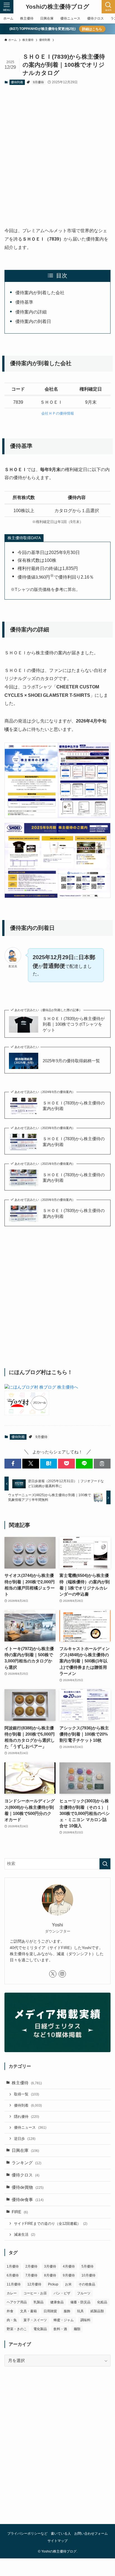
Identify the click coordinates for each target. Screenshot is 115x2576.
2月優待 (31, 2266)
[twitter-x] (53, 1974)
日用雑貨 (50, 2311)
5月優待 (88, 2266)
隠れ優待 (27, 2117)
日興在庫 (25, 2150)
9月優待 (38, 82)
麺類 (77, 2329)
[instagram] (62, 1974)
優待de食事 (28, 2200)
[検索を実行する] (105, 1864)
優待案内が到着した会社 (40, 293)
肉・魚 (12, 2320)
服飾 (67, 2311)
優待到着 (17, 82)
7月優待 (31, 2275)
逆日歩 (25, 2139)
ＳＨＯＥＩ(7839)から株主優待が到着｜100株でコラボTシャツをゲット (74, 1025)
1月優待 (13, 2266)
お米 (68, 2284)
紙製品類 (97, 2311)
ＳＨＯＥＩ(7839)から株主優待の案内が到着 (74, 1106)
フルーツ (84, 2293)
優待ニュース (30, 2127)
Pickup (53, 2284)
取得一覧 (27, 2094)
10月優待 (88, 2275)
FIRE (20, 2212)
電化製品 (40, 2329)
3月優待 (50, 2266)
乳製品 (39, 2302)
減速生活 (25, 2234)
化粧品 (102, 2302)
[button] (13, 1464)
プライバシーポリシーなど (27, 2534)
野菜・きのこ (17, 2329)
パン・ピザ (62, 2293)
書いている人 (61, 2534)
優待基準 (24, 302)
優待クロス (26, 2175)
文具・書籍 (28, 2311)
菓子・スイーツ (35, 2320)
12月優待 (34, 2284)
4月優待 (69, 2266)
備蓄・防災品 (80, 2302)
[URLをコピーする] (102, 1464)
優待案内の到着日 (33, 321)
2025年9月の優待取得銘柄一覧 (71, 1061)
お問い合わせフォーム (91, 2534)
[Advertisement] (57, 151)
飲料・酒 (60, 2329)
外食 (10, 2311)
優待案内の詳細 (31, 312)
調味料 (85, 2320)
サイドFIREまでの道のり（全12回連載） (51, 2224)
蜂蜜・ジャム (64, 2320)
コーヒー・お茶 (35, 2293)
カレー (12, 2293)
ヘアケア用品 (17, 2302)
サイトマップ (57, 2541)
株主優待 (27, 2083)
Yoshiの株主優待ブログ (57, 7)
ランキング (27, 2163)
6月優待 (13, 2275)
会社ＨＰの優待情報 (58, 413)
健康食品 (57, 2302)
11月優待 (14, 2284)
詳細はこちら (92, 29)
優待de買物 (28, 2187)
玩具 (80, 2311)
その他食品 (87, 2284)
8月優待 (50, 2275)
